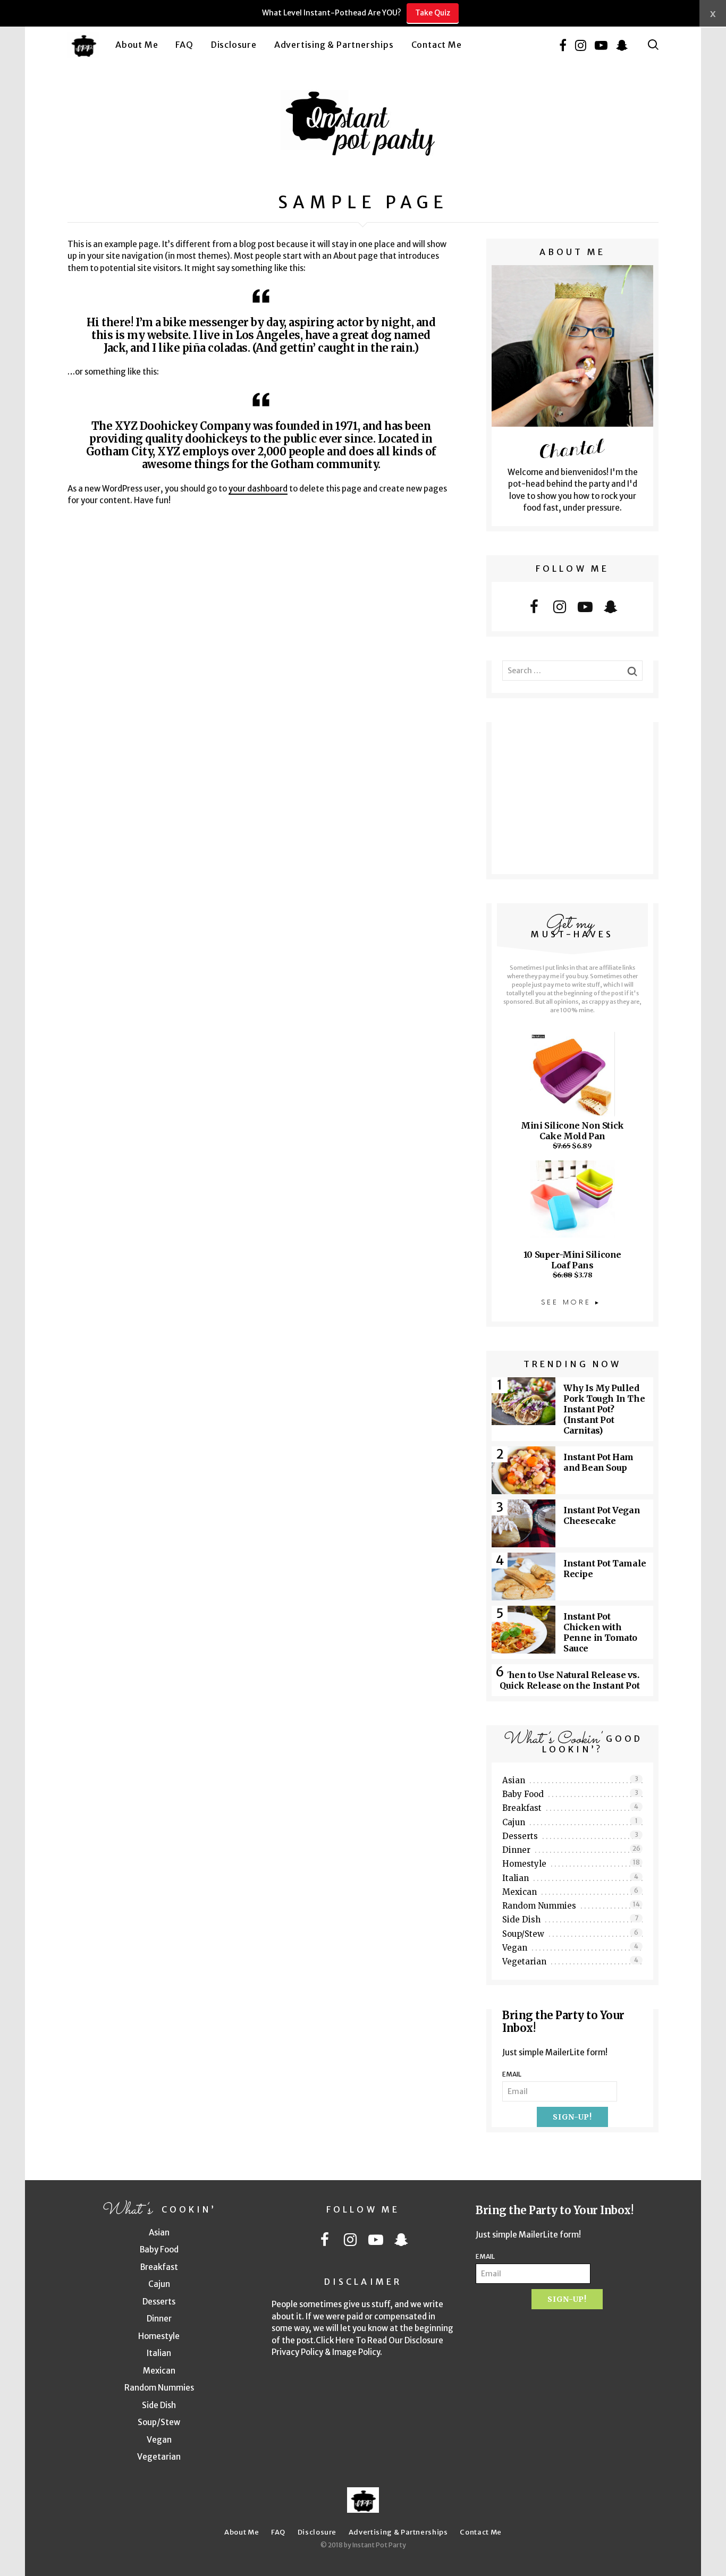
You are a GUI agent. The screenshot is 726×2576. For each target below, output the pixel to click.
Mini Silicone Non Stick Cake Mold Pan (572, 1131)
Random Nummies (571, 1905)
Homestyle (571, 1863)
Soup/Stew (570, 1934)
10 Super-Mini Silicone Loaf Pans (572, 1260)
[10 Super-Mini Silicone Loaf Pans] (572, 1205)
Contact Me (437, 45)
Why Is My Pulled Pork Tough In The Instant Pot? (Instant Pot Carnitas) (604, 1409)
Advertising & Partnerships (334, 45)
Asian (570, 1780)
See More (566, 1303)
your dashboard (258, 489)
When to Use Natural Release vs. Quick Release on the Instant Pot (569, 1680)
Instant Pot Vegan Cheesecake (602, 1515)
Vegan (570, 1947)
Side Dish (570, 1919)
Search (653, 45)
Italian (570, 1878)
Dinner (571, 1850)
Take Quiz (433, 13)
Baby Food (570, 1794)
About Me (137, 45)
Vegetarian (570, 1961)
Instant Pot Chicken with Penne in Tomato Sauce (600, 1632)
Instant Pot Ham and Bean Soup (598, 1462)
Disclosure (234, 45)
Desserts (570, 1836)
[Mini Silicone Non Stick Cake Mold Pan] (572, 1076)
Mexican (570, 1892)
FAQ (184, 45)
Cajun (570, 1822)
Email (512, 2074)
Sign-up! (572, 2117)
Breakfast (570, 1808)
